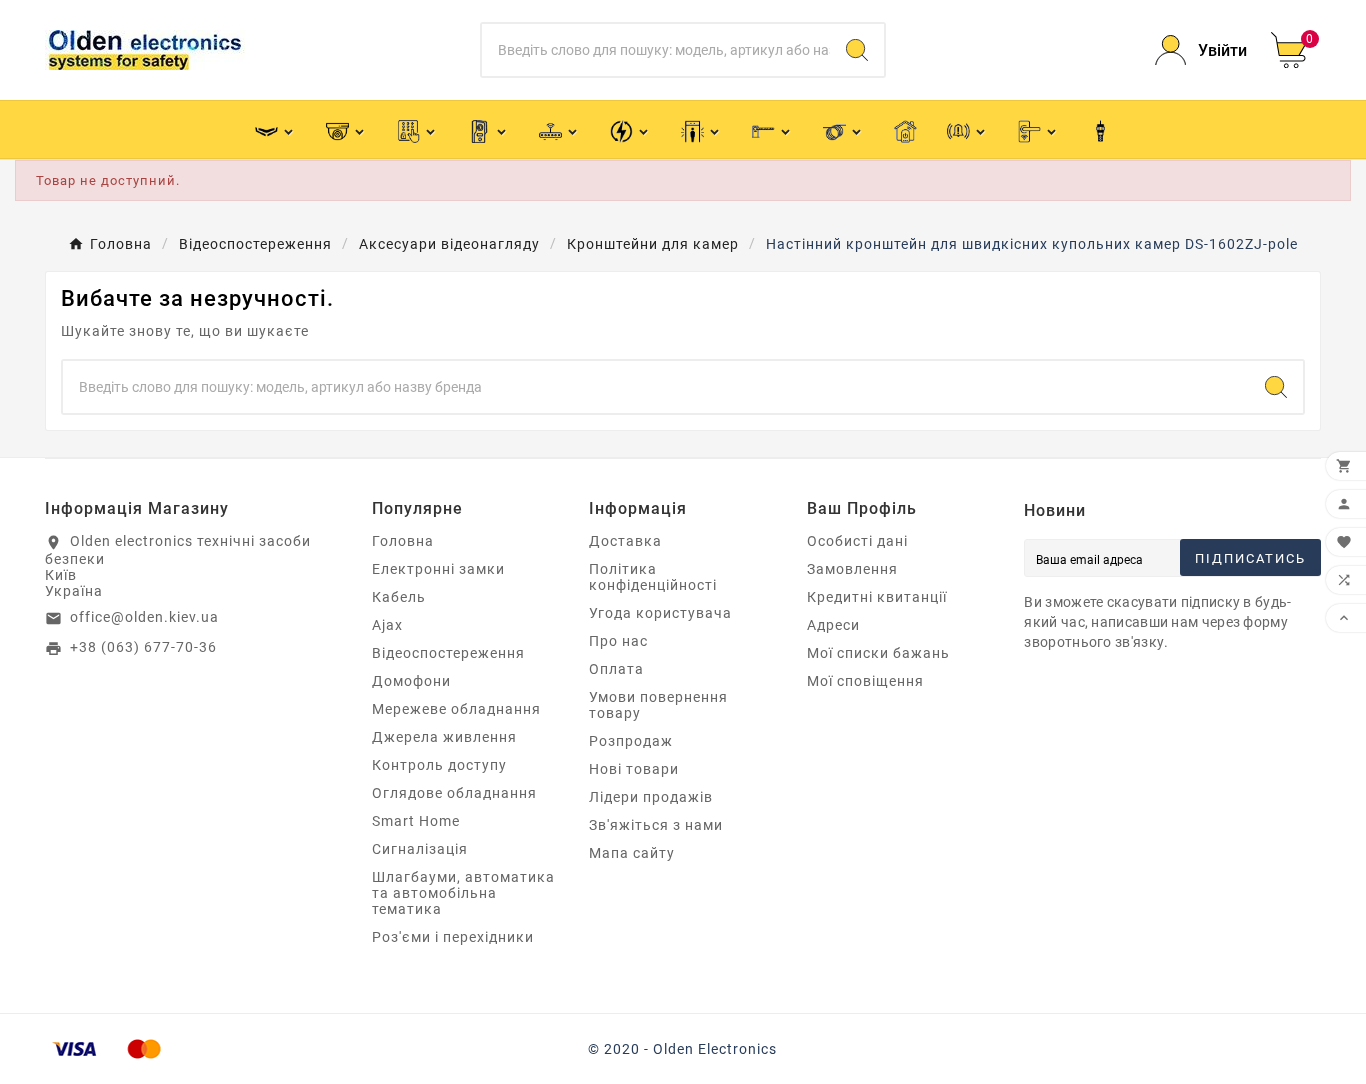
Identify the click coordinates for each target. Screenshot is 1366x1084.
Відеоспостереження (448, 653)
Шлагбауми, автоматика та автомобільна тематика (463, 893)
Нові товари (634, 769)
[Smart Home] (905, 130)
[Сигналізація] (967, 129)
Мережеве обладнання (456, 709)
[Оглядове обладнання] (701, 129)
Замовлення (852, 569)
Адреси (833, 625)
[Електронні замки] (1038, 129)
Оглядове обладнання (454, 793)
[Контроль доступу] (417, 129)
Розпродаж (631, 741)
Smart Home (416, 821)
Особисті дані (857, 541)
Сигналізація (420, 849)
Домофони (411, 681)
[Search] (857, 50)
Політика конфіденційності (653, 577)
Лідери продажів (651, 797)
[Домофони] (488, 129)
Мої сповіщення (865, 681)
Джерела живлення (444, 737)
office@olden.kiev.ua (144, 617)
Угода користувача (660, 613)
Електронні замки (438, 569)
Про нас (618, 641)
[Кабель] (843, 129)
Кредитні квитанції (877, 597)
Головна (403, 541)
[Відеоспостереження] (346, 129)
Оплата (616, 669)
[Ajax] (275, 129)
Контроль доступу (439, 765)
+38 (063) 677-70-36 (143, 647)
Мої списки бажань (878, 653)
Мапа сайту (632, 853)
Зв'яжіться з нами (656, 825)
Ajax (387, 625)
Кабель (399, 597)
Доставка (625, 541)
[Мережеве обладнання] (559, 129)
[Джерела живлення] (630, 129)
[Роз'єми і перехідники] (1100, 130)
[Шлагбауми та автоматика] (772, 129)
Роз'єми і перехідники (453, 937)
